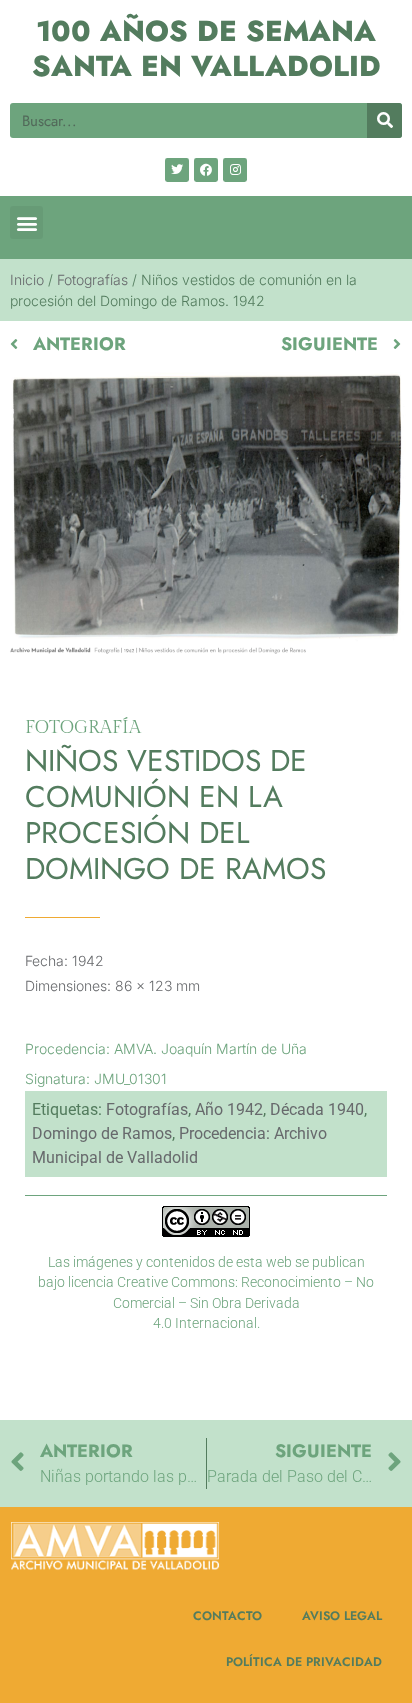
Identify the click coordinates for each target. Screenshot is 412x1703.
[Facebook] (206, 170)
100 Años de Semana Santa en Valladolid (206, 48)
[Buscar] (384, 120)
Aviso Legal (342, 1616)
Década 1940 (317, 1109)
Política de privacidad (304, 1662)
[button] (26, 222)
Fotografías (92, 279)
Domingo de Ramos (102, 1133)
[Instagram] (235, 170)
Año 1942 (229, 1109)
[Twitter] (177, 170)
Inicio (27, 279)
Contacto (227, 1616)
